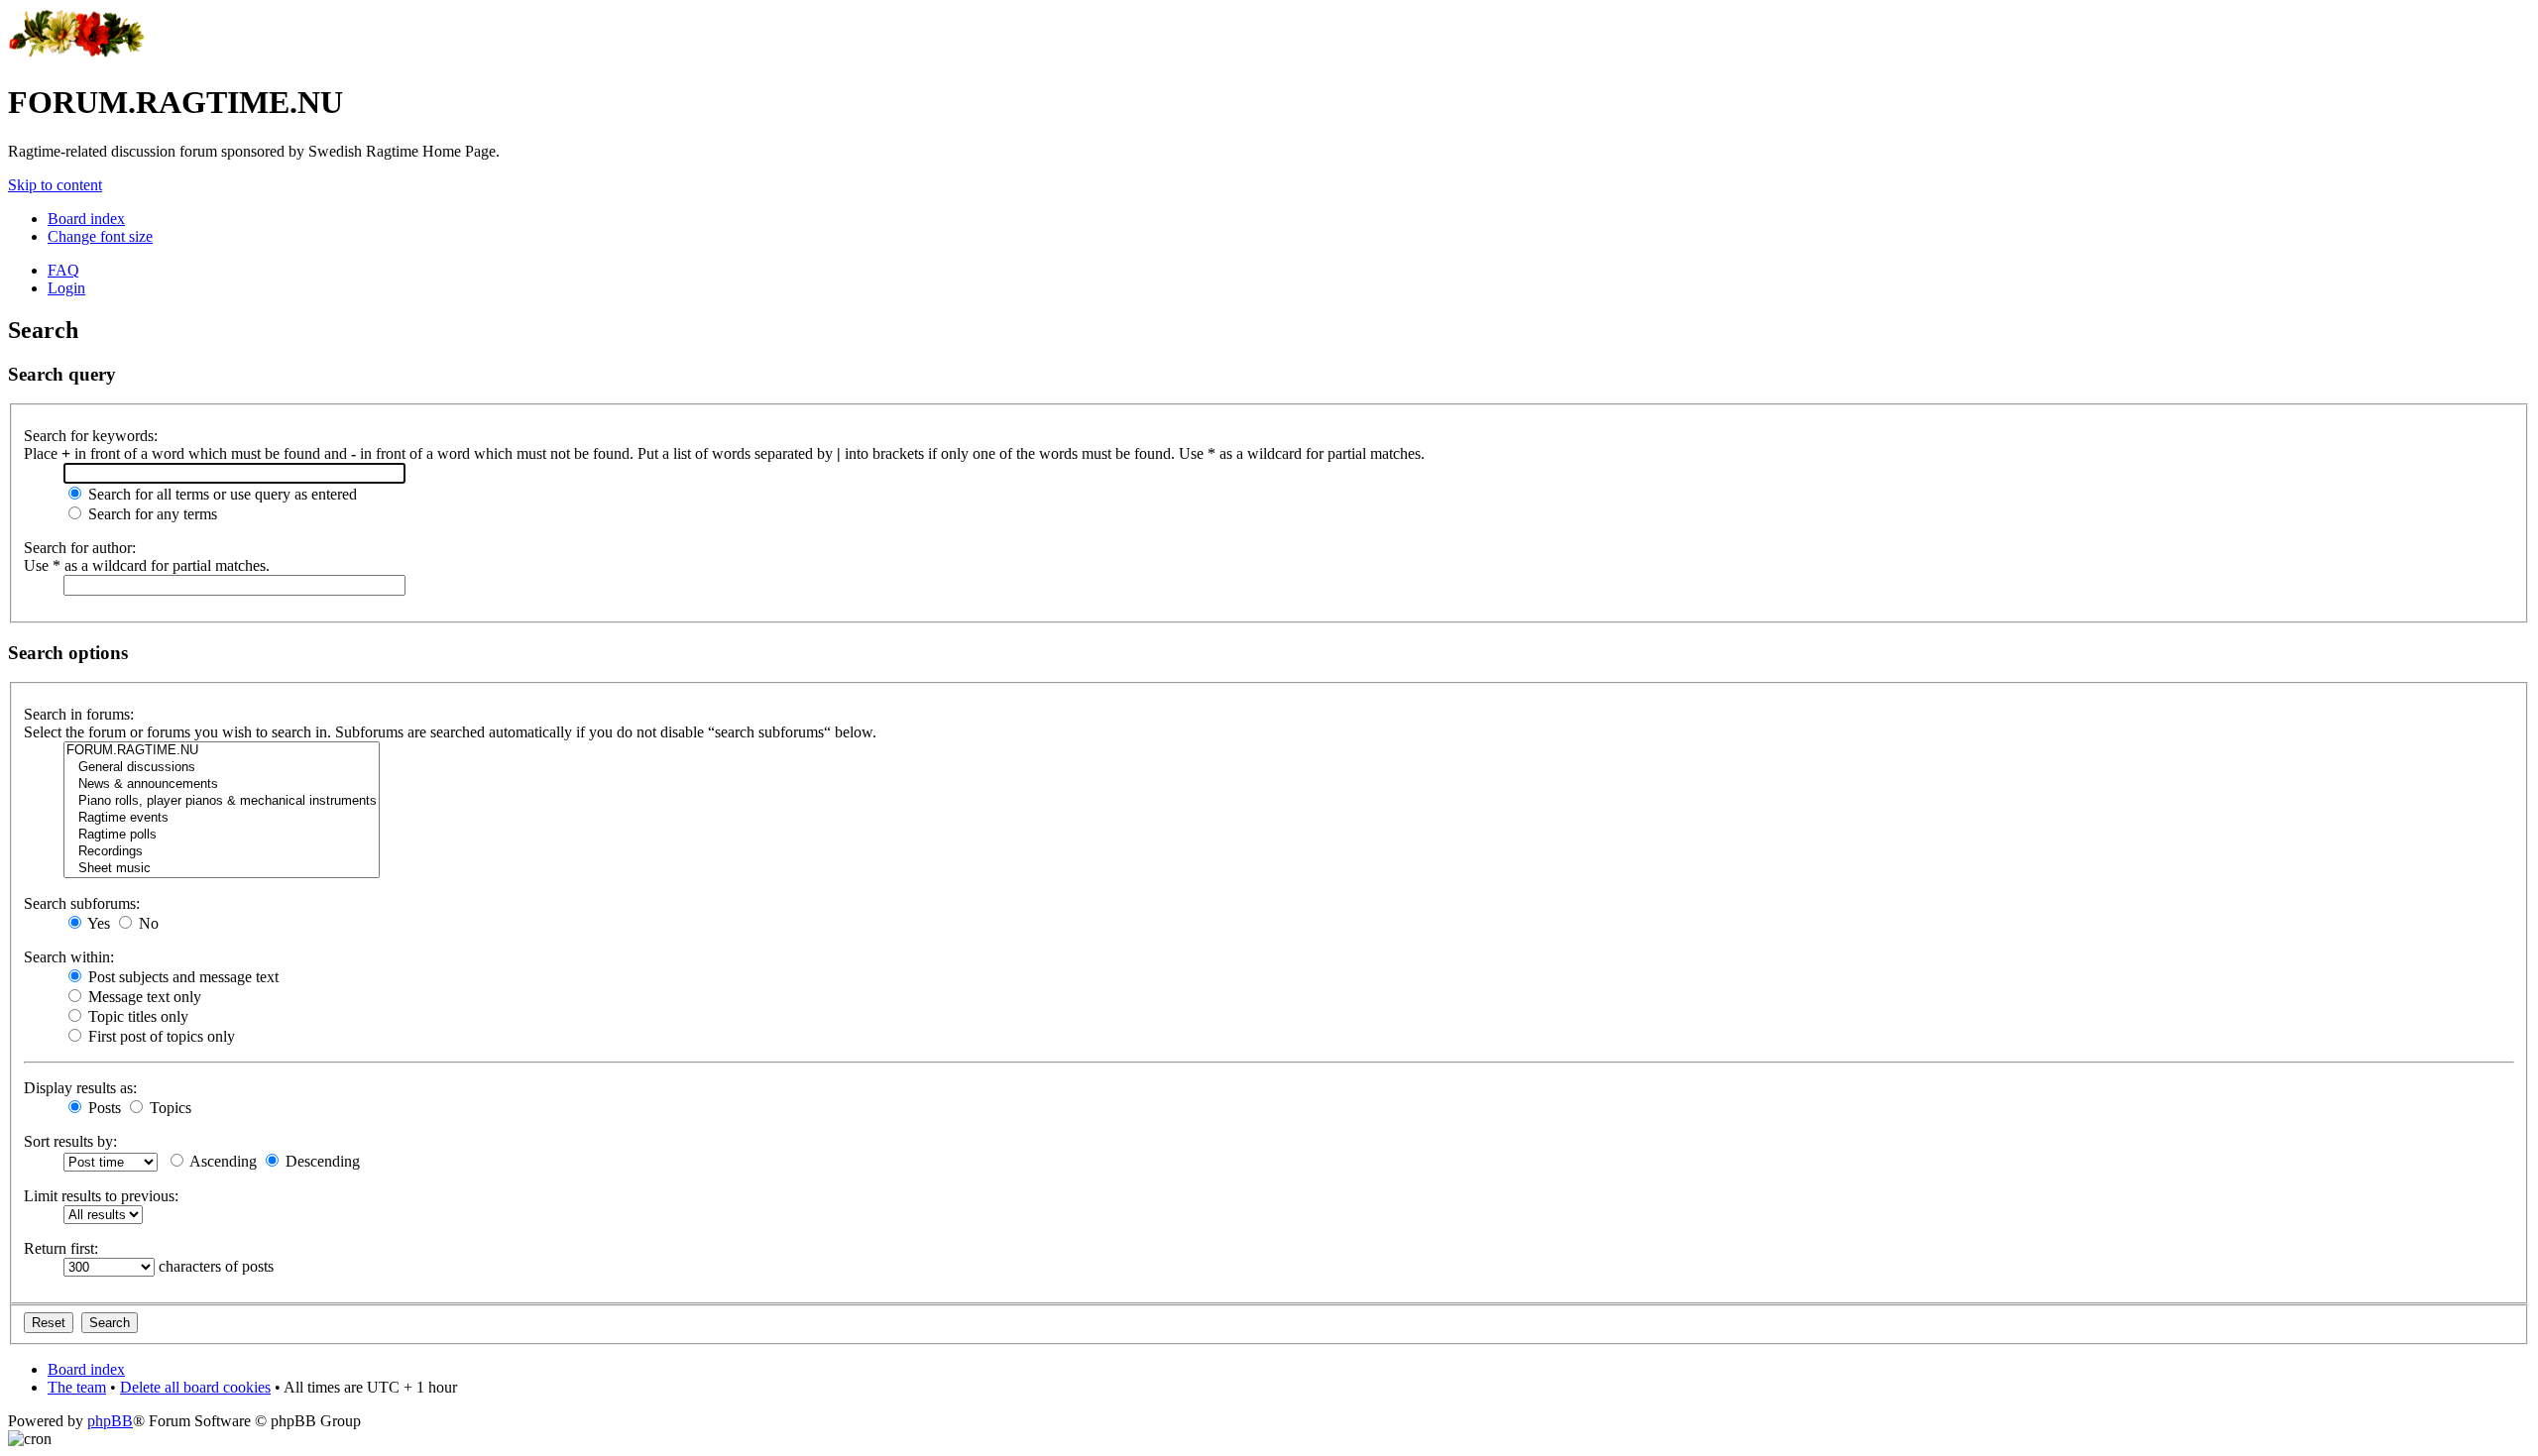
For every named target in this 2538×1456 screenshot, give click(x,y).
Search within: (69, 957)
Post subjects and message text (181, 977)
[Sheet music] (222, 869)
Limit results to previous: (101, 1196)
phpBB (110, 1421)
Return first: (61, 1248)
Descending (321, 1161)
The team (77, 1387)
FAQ (63, 270)
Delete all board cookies (195, 1387)
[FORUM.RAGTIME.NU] (222, 751)
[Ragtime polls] (222, 835)
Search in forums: (79, 714)
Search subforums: (82, 903)
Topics (169, 1108)
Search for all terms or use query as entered (221, 494)
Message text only (143, 997)
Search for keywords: (91, 436)
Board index (86, 219)
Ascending (222, 1161)
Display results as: (80, 1088)
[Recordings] (222, 852)
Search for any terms (151, 514)
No (147, 923)
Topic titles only (136, 1016)
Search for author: (80, 548)
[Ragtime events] (222, 818)
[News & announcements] (222, 784)
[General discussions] (222, 768)
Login (66, 288)
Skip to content (55, 185)
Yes (97, 923)
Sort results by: (70, 1141)
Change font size (100, 236)
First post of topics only (160, 1036)
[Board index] (77, 54)
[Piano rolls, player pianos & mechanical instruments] (222, 801)
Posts (103, 1108)
